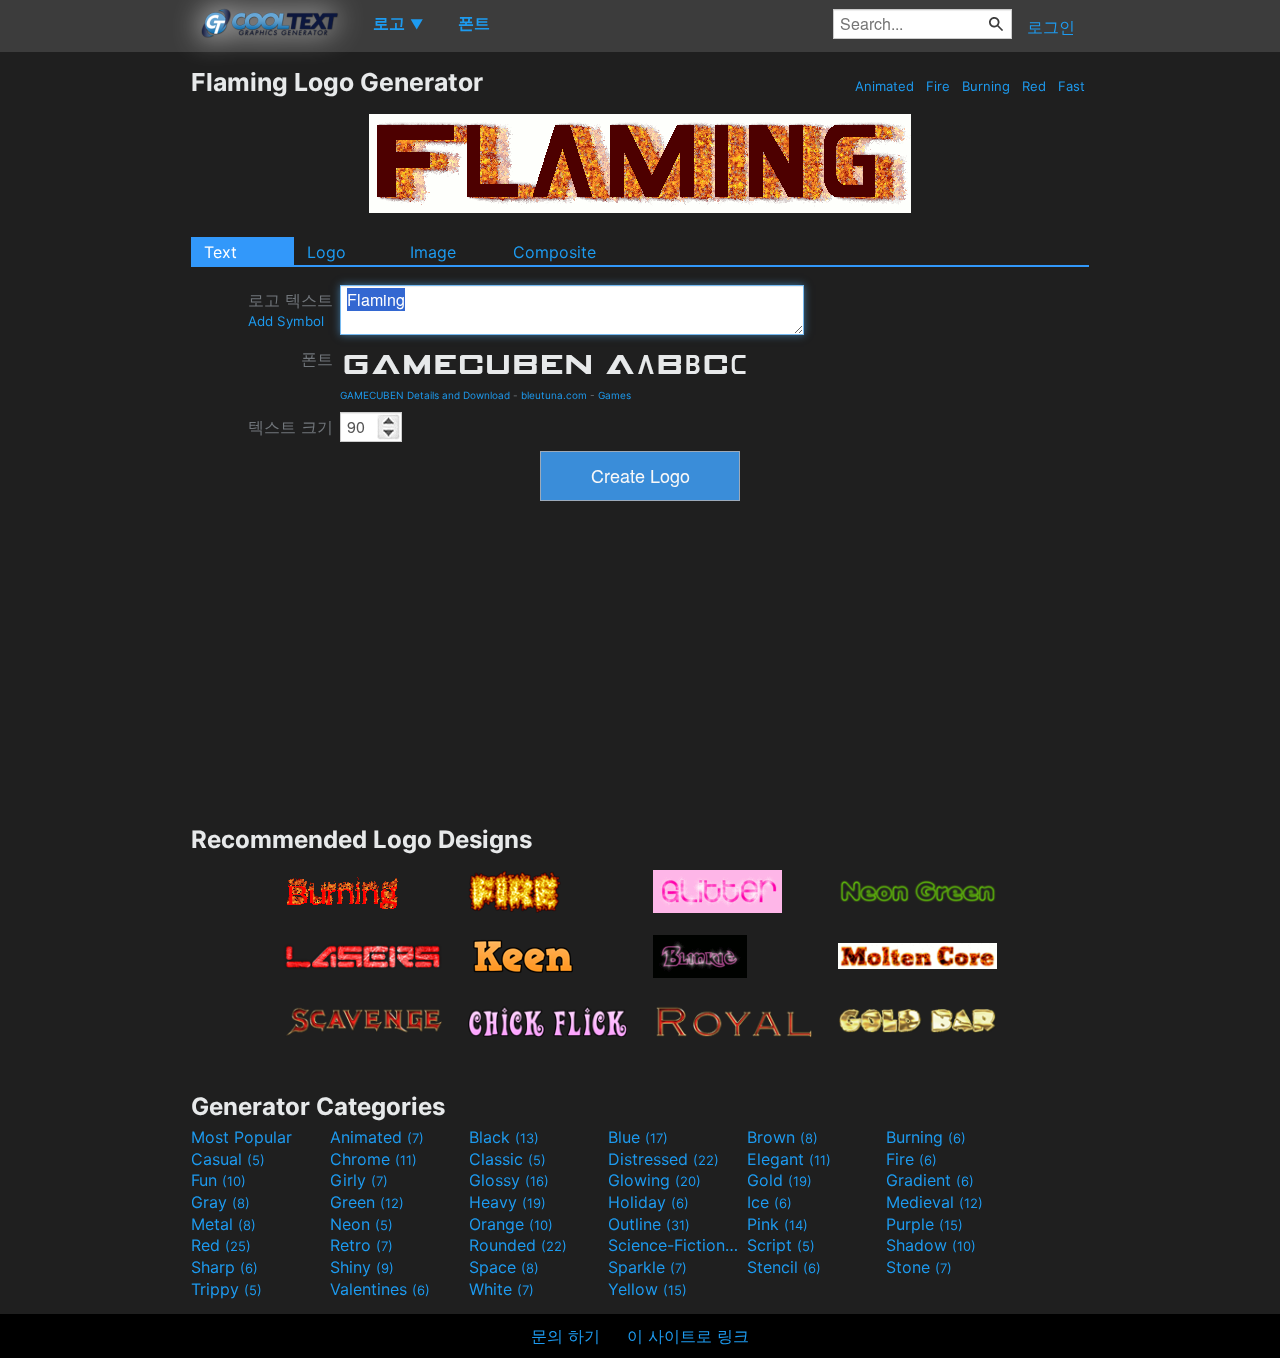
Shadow (931, 1245)
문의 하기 (565, 1336)
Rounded (518, 1245)
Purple (924, 1224)
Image (433, 252)
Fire (938, 86)
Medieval (934, 1202)
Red (1034, 86)
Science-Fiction (675, 1245)
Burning (986, 86)
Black (504, 1137)
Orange (511, 1224)
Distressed (663, 1159)
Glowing (654, 1180)
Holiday (648, 1202)
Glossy (509, 1180)
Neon (361, 1224)
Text (220, 252)
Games (614, 395)
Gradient (930, 1180)
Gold (779, 1180)
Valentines (380, 1289)
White (501, 1289)
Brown (782, 1137)
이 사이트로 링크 (688, 1336)
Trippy (226, 1289)
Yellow (647, 1289)
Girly (359, 1180)
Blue (638, 1137)
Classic (507, 1159)
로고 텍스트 (290, 309)
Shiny (362, 1267)
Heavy (507, 1202)
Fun (218, 1180)
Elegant (789, 1159)
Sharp (224, 1267)
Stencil (784, 1267)
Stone (919, 1267)
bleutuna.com (554, 395)
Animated (884, 86)
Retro (361, 1245)
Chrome (373, 1159)
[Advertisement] (95, 367)
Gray (220, 1202)
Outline (649, 1224)
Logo (326, 252)
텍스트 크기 (290, 427)
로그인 (1051, 27)
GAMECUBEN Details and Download (425, 395)
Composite (554, 252)
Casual (228, 1159)
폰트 (317, 359)
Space (504, 1267)
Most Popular (241, 1137)
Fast (1071, 86)
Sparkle (647, 1267)
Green (367, 1202)
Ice (769, 1202)
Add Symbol (286, 321)
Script (781, 1245)
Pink (777, 1224)
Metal (223, 1224)
